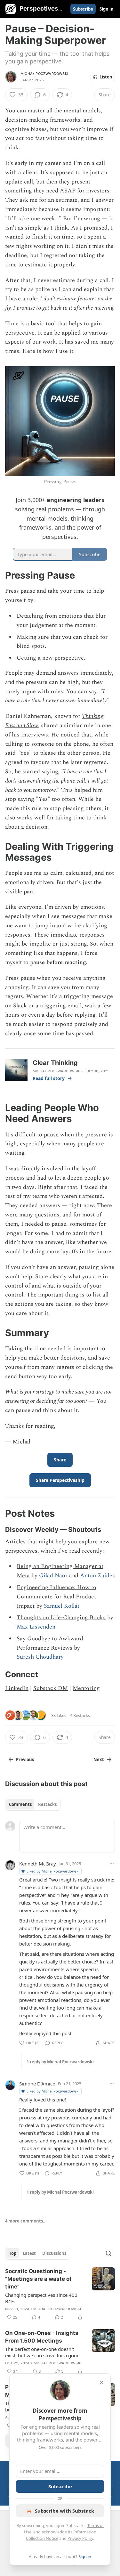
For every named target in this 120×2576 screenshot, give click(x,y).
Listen (106, 77)
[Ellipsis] (112, 1863)
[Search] (108, 2253)
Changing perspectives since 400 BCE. (41, 2298)
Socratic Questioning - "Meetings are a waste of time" (38, 2279)
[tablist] (33, 1804)
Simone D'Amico (37, 2084)
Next (99, 1759)
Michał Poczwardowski (44, 74)
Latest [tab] (29, 2253)
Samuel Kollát (62, 1606)
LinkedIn (17, 1688)
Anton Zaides (97, 1576)
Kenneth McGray (38, 1864)
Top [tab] (13, 2253)
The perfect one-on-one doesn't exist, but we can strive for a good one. (42, 2352)
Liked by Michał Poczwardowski (53, 1871)
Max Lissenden (36, 1627)
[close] (101, 2383)
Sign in (107, 9)
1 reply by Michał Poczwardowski (60, 2062)
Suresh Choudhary (40, 1657)
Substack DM (51, 1688)
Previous (25, 1759)
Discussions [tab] (54, 2253)
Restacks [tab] (47, 1804)
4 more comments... (26, 2221)
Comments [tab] (20, 1804)
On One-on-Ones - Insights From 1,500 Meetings (42, 2337)
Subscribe (83, 9)
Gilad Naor (53, 1576)
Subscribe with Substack (64, 2511)
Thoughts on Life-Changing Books (61, 1617)
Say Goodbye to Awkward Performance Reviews (50, 1643)
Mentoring (86, 1688)
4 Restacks (80, 1715)
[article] (60, 2294)
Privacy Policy (80, 2538)
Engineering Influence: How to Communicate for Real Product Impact (56, 1597)
